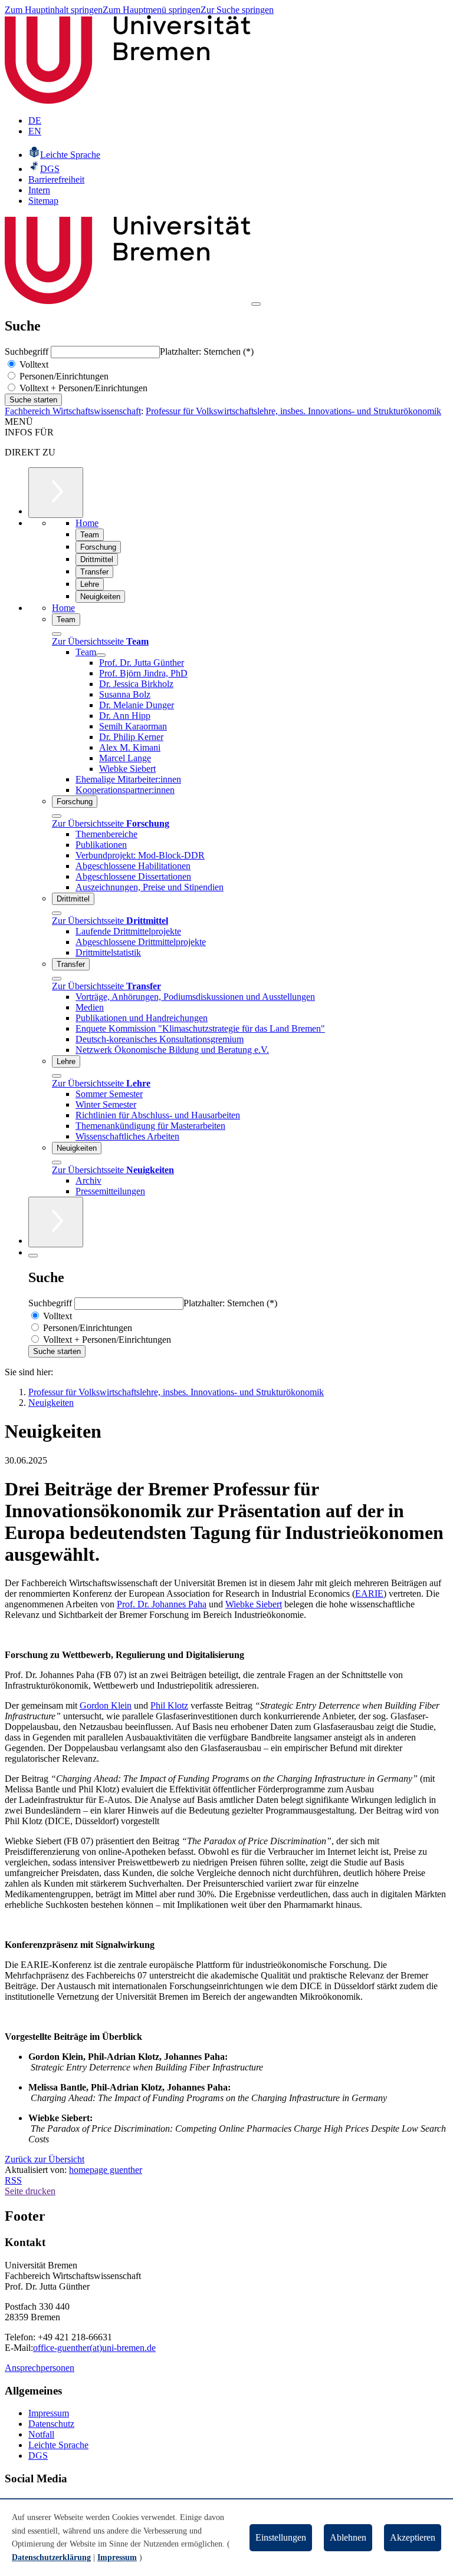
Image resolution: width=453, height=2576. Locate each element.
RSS (13, 2180)
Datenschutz (51, 2424)
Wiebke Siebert (254, 1604)
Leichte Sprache (58, 2445)
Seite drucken (30, 2191)
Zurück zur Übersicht (45, 2159)
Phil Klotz (169, 1705)
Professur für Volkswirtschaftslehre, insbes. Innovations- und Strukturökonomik (293, 411)
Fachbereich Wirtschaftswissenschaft (73, 411)
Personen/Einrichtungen (63, 376)
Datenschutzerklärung (51, 2557)
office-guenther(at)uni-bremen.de (94, 2348)
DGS (38, 2456)
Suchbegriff (28, 351)
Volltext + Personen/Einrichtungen (82, 388)
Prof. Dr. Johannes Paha (162, 1604)
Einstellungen (281, 2537)
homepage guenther (106, 2170)
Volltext (33, 364)
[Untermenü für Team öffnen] (101, 655)
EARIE (369, 1594)
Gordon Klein (106, 1705)
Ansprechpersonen (40, 2368)
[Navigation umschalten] (256, 304)
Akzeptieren (413, 2537)
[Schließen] (57, 634)
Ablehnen (348, 2537)
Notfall (41, 2434)
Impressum (49, 2413)
